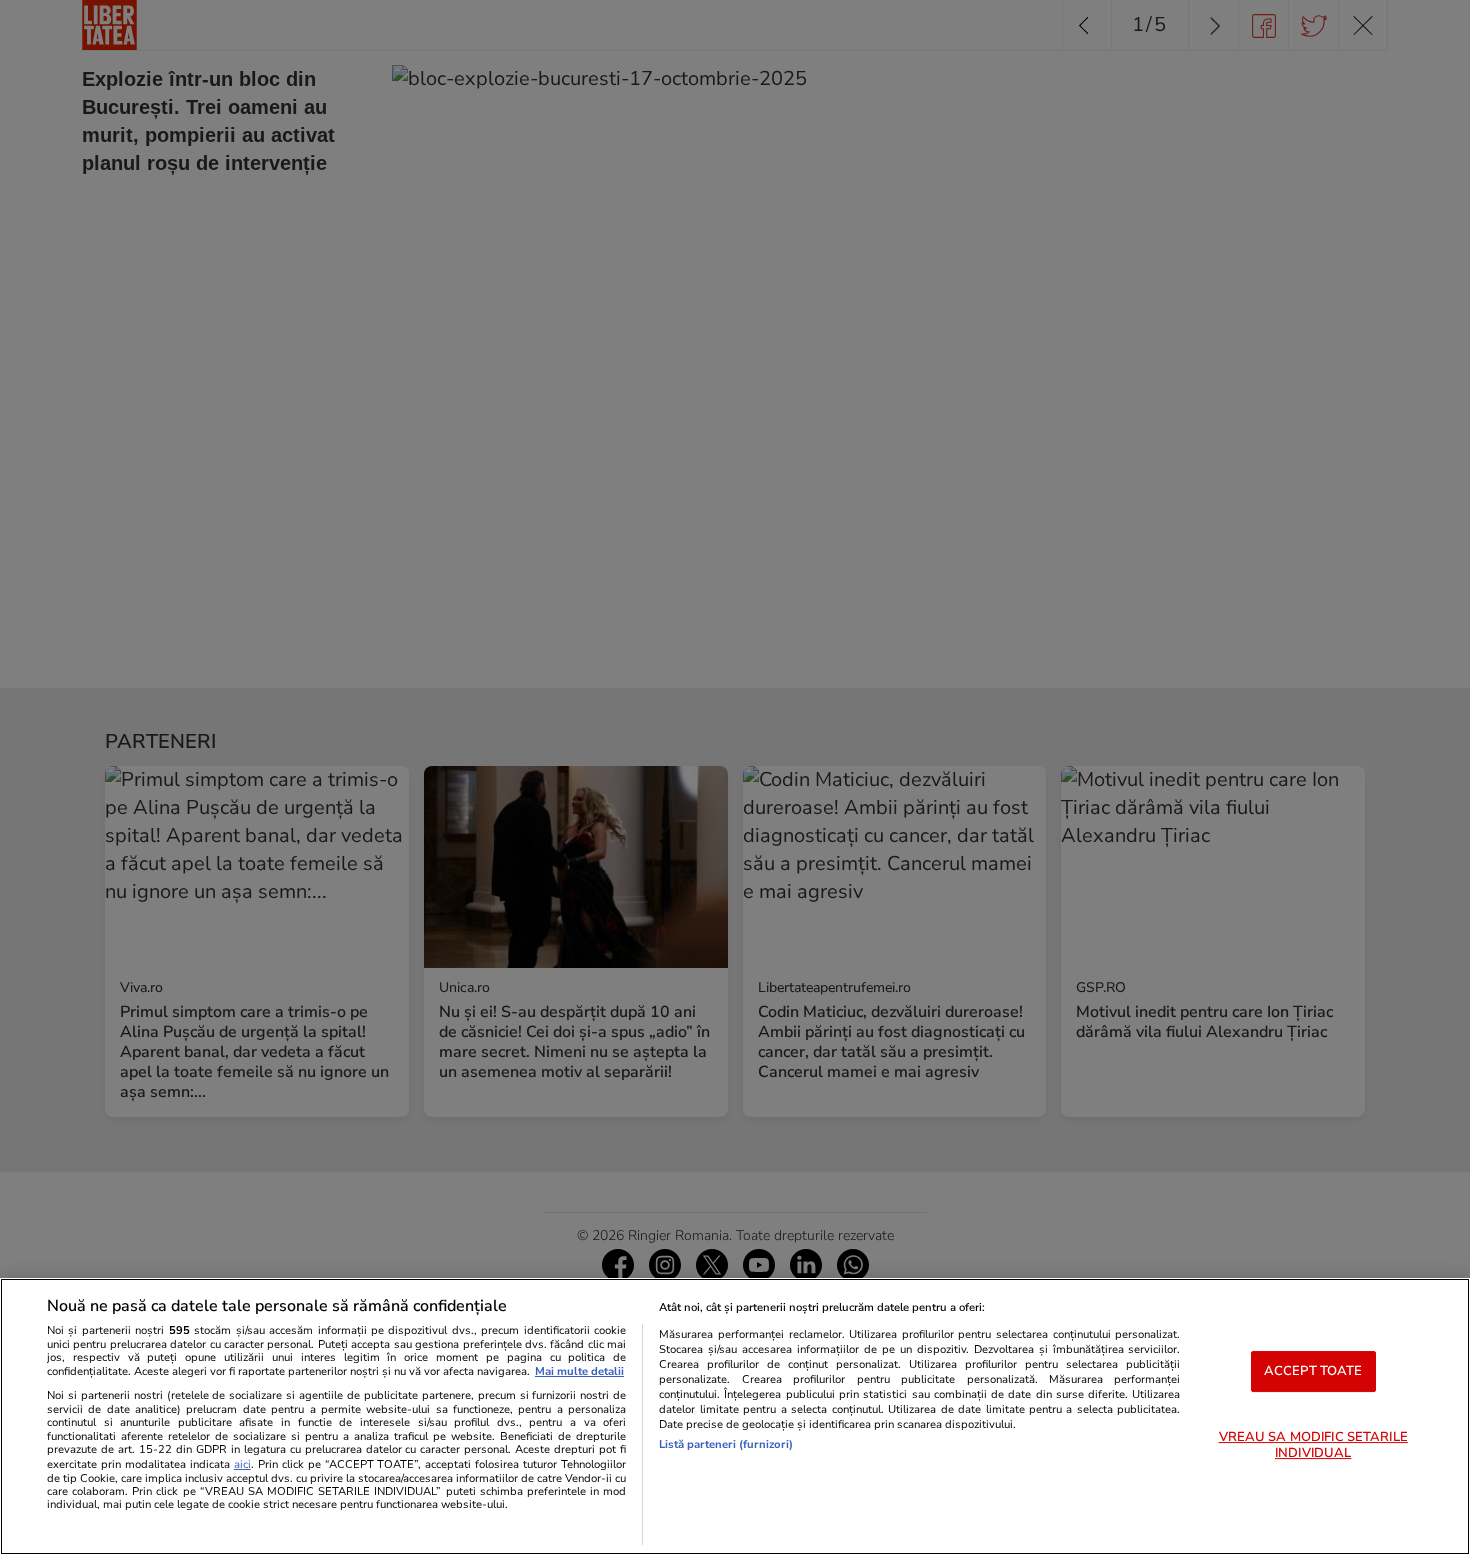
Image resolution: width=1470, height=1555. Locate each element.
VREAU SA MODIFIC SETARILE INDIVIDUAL (1313, 1445)
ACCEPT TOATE (1313, 1371)
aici (242, 1464)
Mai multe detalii (579, 1371)
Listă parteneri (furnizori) (726, 1444)
